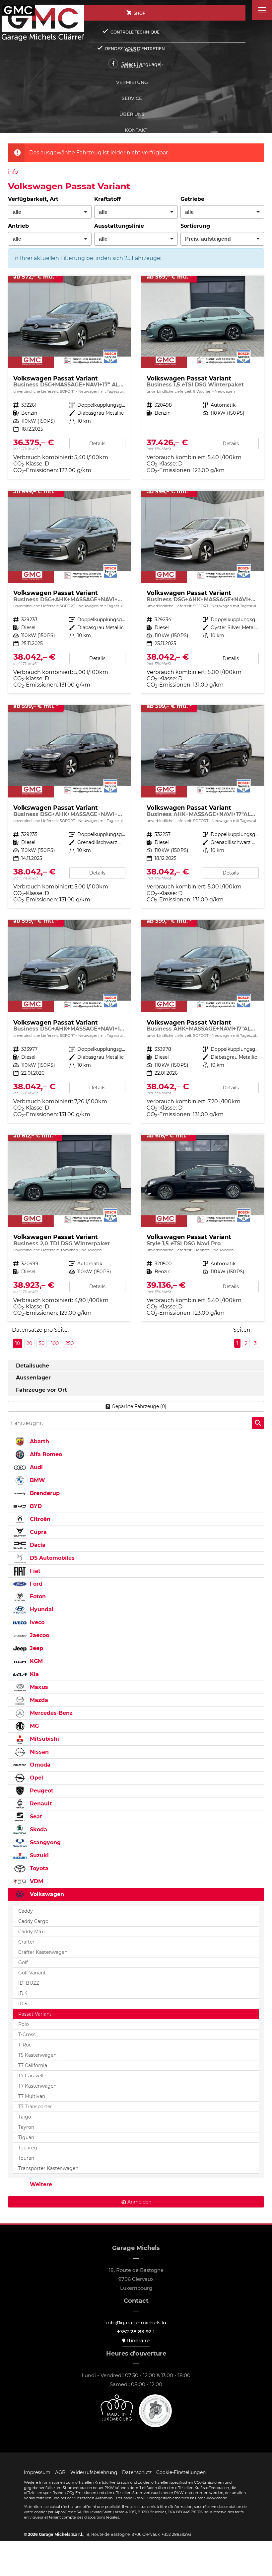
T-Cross (27, 2035)
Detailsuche (33, 1366)
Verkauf (132, 66)
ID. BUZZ (29, 1983)
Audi (35, 1467)
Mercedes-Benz (50, 1713)
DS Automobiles (51, 1558)
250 (69, 1343)
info (13, 172)
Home (132, 50)
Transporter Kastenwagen (48, 2168)
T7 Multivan (32, 2096)
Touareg (28, 2148)
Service (132, 98)
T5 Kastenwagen (37, 2055)
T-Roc (25, 2045)
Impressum (37, 2472)
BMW (37, 1480)
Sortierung (195, 226)
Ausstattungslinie (119, 226)
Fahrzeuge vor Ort (41, 1390)
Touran (26, 2158)
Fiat (34, 1571)
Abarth (39, 1441)
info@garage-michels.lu (136, 2323)
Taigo (25, 2117)
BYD (35, 1506)
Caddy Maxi (32, 1932)
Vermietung (132, 82)
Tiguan (26, 2137)
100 (55, 1343)
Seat (35, 1817)
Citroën (39, 1519)
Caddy (26, 1911)
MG (34, 1726)
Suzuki (38, 1855)
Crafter (26, 1942)
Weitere (40, 2184)
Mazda (38, 1700)
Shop (140, 13)
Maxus (38, 1687)
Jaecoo (39, 1635)
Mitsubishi (44, 1739)
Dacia (37, 1545)
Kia (34, 1674)
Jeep (36, 1648)
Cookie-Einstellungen (181, 2472)
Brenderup (44, 1493)
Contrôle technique (135, 32)
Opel (36, 1778)
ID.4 (23, 1993)
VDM (36, 1881)
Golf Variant (32, 1973)
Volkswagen (46, 1894)
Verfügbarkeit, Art (33, 199)
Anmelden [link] (139, 2202)
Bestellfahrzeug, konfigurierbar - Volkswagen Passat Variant (69, 1228)
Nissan (38, 1752)
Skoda (38, 1829)
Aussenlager (33, 1378)
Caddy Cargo (33, 1921)
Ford (35, 1584)
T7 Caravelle (32, 2076)
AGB (60, 2472)
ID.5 (23, 2004)
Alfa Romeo (45, 1454)
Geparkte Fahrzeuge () (139, 1406)
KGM (35, 1661)
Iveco (36, 1622)
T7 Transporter (35, 2107)
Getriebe (192, 199)
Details (97, 444)
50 (42, 1343)
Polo (24, 2024)
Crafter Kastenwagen (43, 1952)
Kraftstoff (107, 199)
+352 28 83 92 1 (136, 2331)
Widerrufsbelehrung (94, 2472)
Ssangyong (44, 1842)
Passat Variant (35, 2014)
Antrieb (18, 226)
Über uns (132, 114)
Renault (40, 1804)
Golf (23, 1962)
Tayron (26, 2127)
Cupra (37, 1532)
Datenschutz (137, 2472)
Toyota (38, 1868)
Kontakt (136, 130)
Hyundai (41, 1609)
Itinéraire (138, 2340)
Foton (37, 1596)
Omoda (39, 1765)
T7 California (33, 2065)
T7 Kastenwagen (37, 2086)
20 (29, 1343)
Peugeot (41, 1791)
